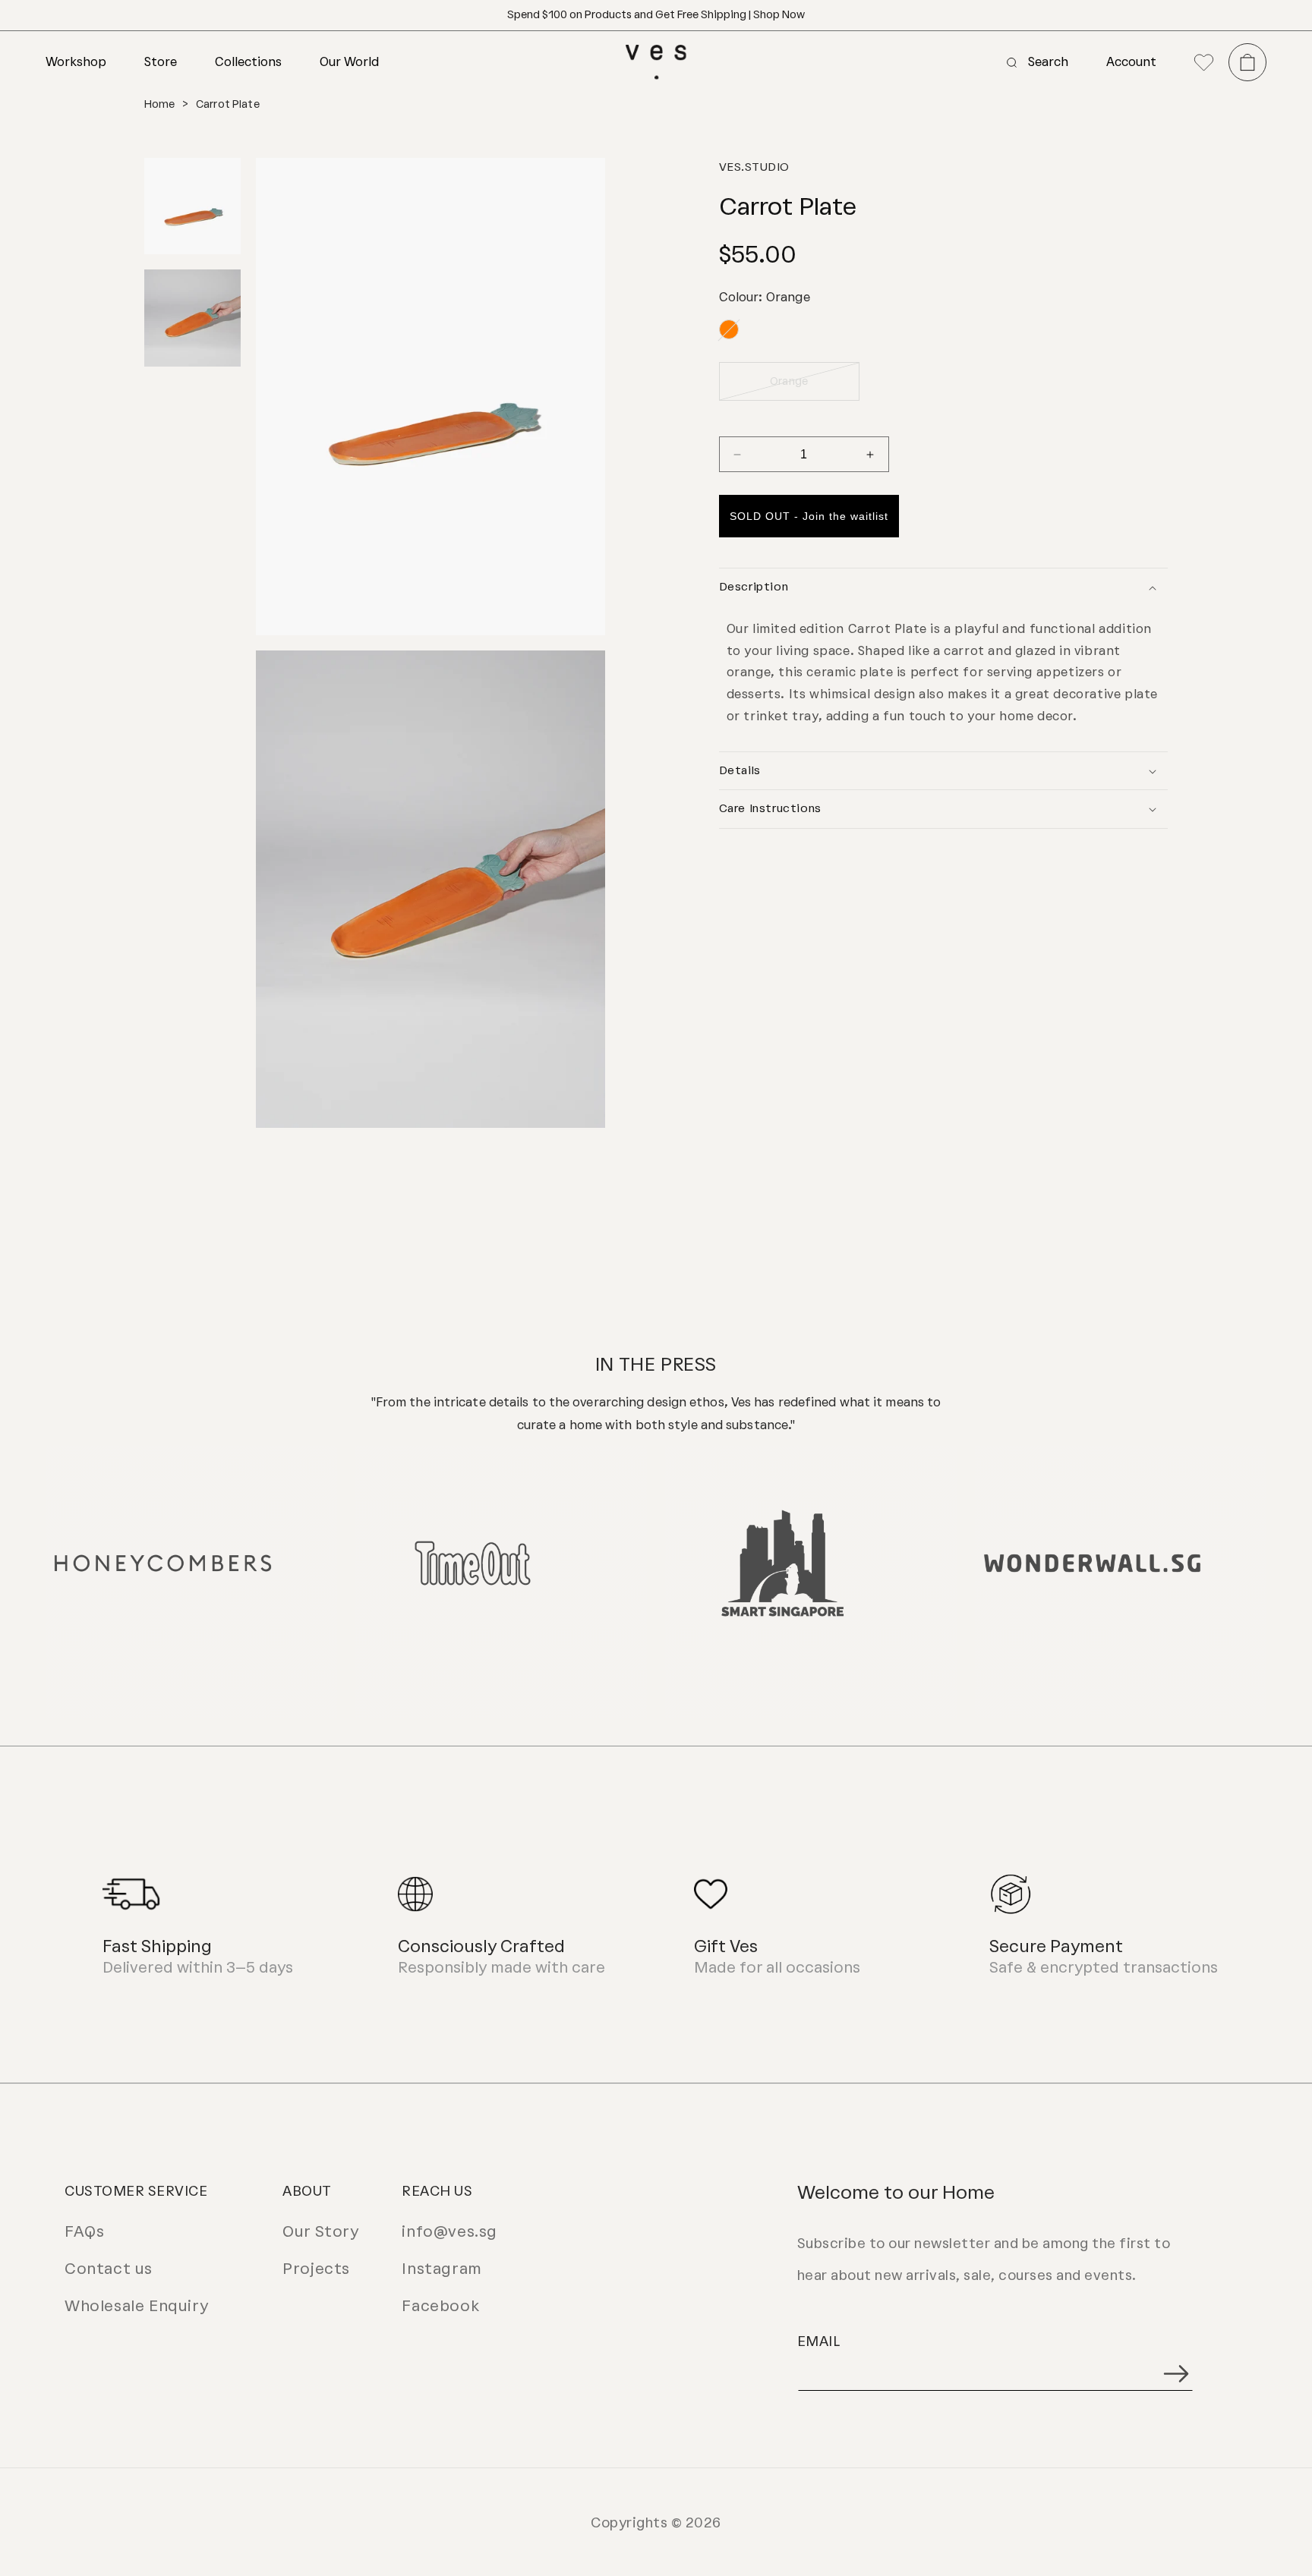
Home (160, 104)
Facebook (440, 2306)
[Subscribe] (1176, 2374)
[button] (95, 62)
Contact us (109, 2269)
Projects (316, 2269)
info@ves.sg (449, 2231)
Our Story (320, 2231)
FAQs (84, 2231)
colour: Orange (765, 297)
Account (1131, 62)
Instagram (442, 2269)
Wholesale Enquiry (136, 2306)
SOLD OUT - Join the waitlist (809, 517)
